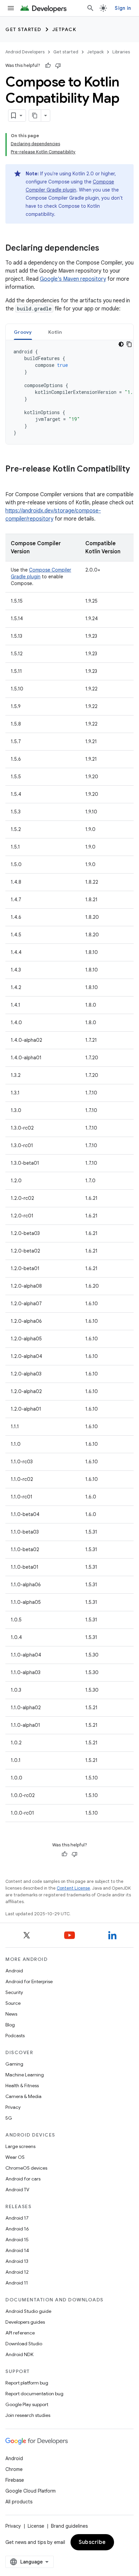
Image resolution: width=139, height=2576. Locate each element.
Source (13, 2003)
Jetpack (64, 29)
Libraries (121, 52)
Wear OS (15, 2157)
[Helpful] (48, 66)
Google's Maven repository (73, 279)
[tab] (23, 332)
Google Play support (27, 2404)
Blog (10, 2025)
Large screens (20, 2146)
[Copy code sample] (129, 344)
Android (14, 1971)
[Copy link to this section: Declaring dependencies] (106, 249)
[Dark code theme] (121, 344)
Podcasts (15, 2036)
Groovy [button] (23, 332)
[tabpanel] (69, 392)
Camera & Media (23, 2096)
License (36, 2526)
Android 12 (17, 2272)
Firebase (15, 2480)
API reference (20, 2333)
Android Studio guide (28, 2311)
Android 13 (17, 2261)
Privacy (13, 2107)
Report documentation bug (34, 2394)
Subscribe (92, 2542)
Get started (23, 29)
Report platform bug (27, 2383)
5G (9, 2118)
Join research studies (28, 2415)
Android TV (17, 2190)
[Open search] (90, 8)
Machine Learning (25, 2075)
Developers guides (25, 2322)
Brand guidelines (69, 2526)
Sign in (123, 8)
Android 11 (17, 2283)
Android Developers (25, 52)
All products (19, 2502)
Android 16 (17, 2229)
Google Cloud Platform (31, 2491)
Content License (73, 1888)
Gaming (14, 2064)
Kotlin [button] (55, 332)
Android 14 (17, 2250)
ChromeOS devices (26, 2168)
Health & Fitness (22, 2086)
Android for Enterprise (29, 1981)
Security (14, 1992)
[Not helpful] (58, 66)
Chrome (14, 2469)
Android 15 (17, 2240)
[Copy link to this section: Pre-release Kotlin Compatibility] (12, 480)
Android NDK (19, 2354)
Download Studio (24, 2344)
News (11, 2014)
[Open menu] (11, 8)
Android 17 (17, 2218)
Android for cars (23, 2179)
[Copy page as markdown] (35, 116)
